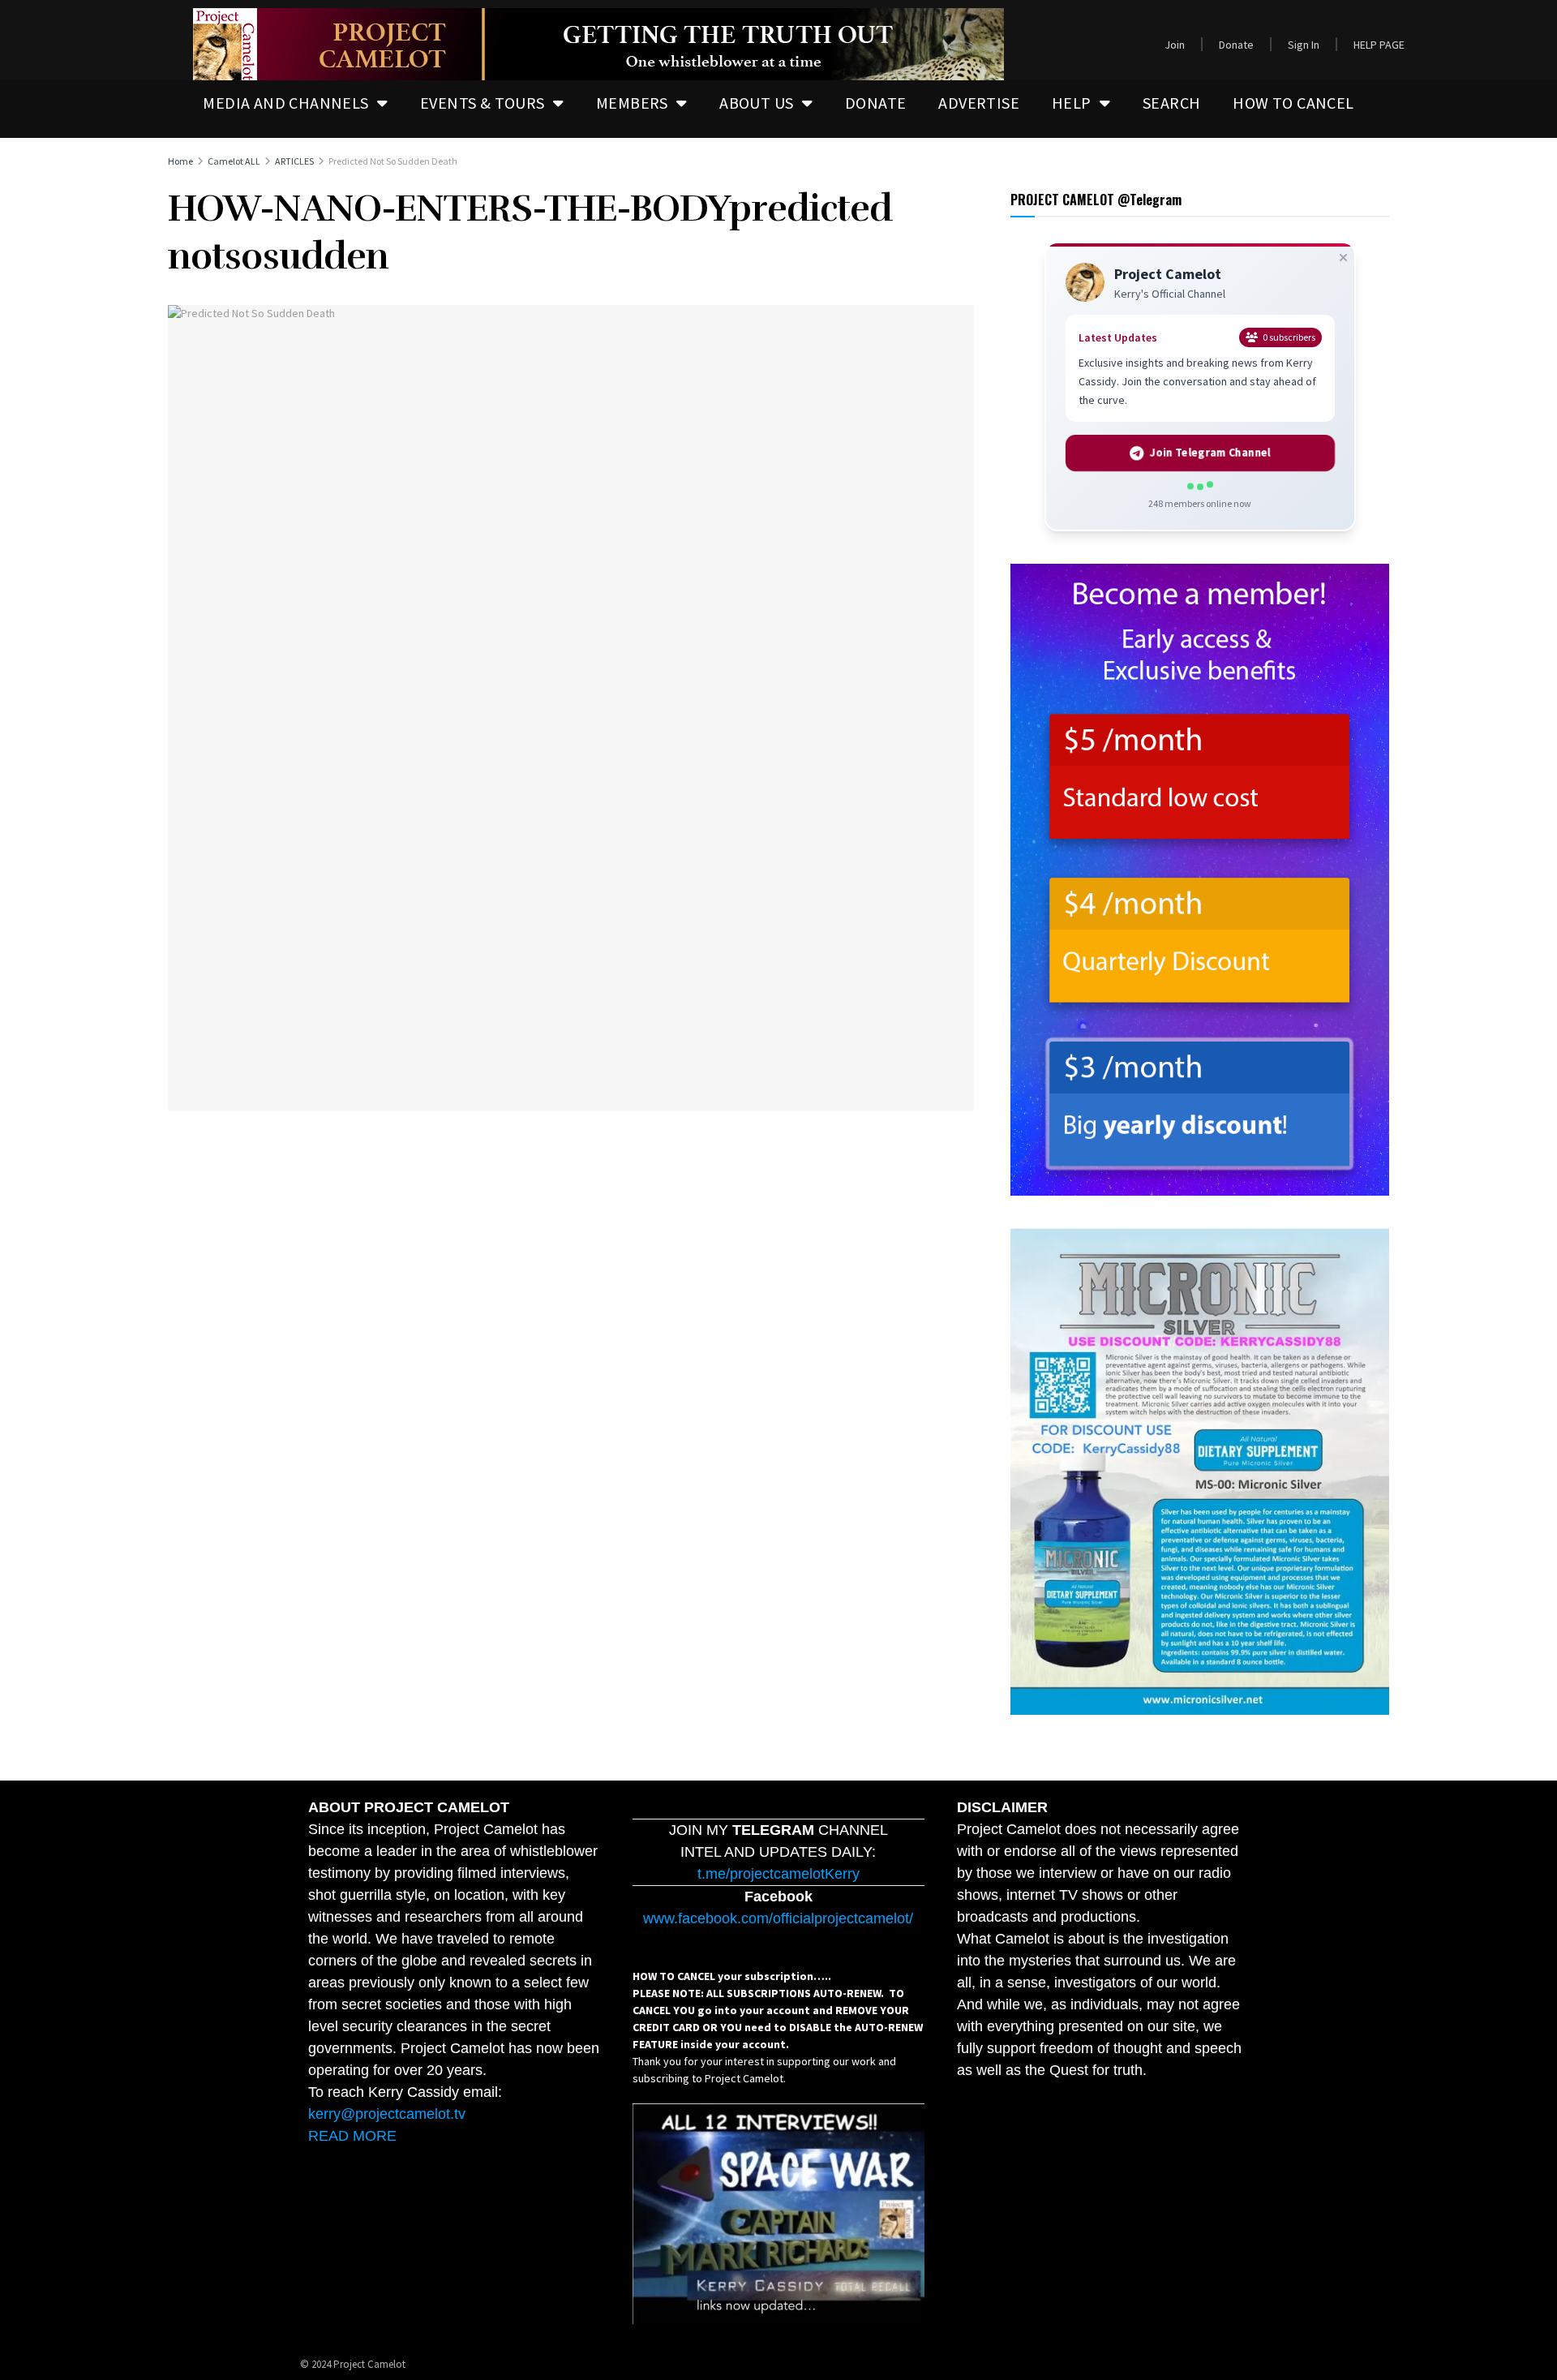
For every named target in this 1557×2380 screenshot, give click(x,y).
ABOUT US (756, 103)
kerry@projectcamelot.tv (387, 2114)
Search (1171, 103)
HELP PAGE (1379, 45)
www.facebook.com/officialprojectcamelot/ (778, 1918)
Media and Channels (285, 103)
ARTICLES (294, 161)
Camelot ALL (234, 161)
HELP (1072, 103)
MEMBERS (632, 103)
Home (180, 161)
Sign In (1304, 45)
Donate (1236, 45)
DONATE (875, 103)
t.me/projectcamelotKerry (778, 1874)
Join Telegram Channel (1211, 453)
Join (1175, 45)
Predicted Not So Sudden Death (393, 161)
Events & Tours (483, 103)
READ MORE (352, 2136)
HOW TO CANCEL (1293, 103)
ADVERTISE (979, 103)
